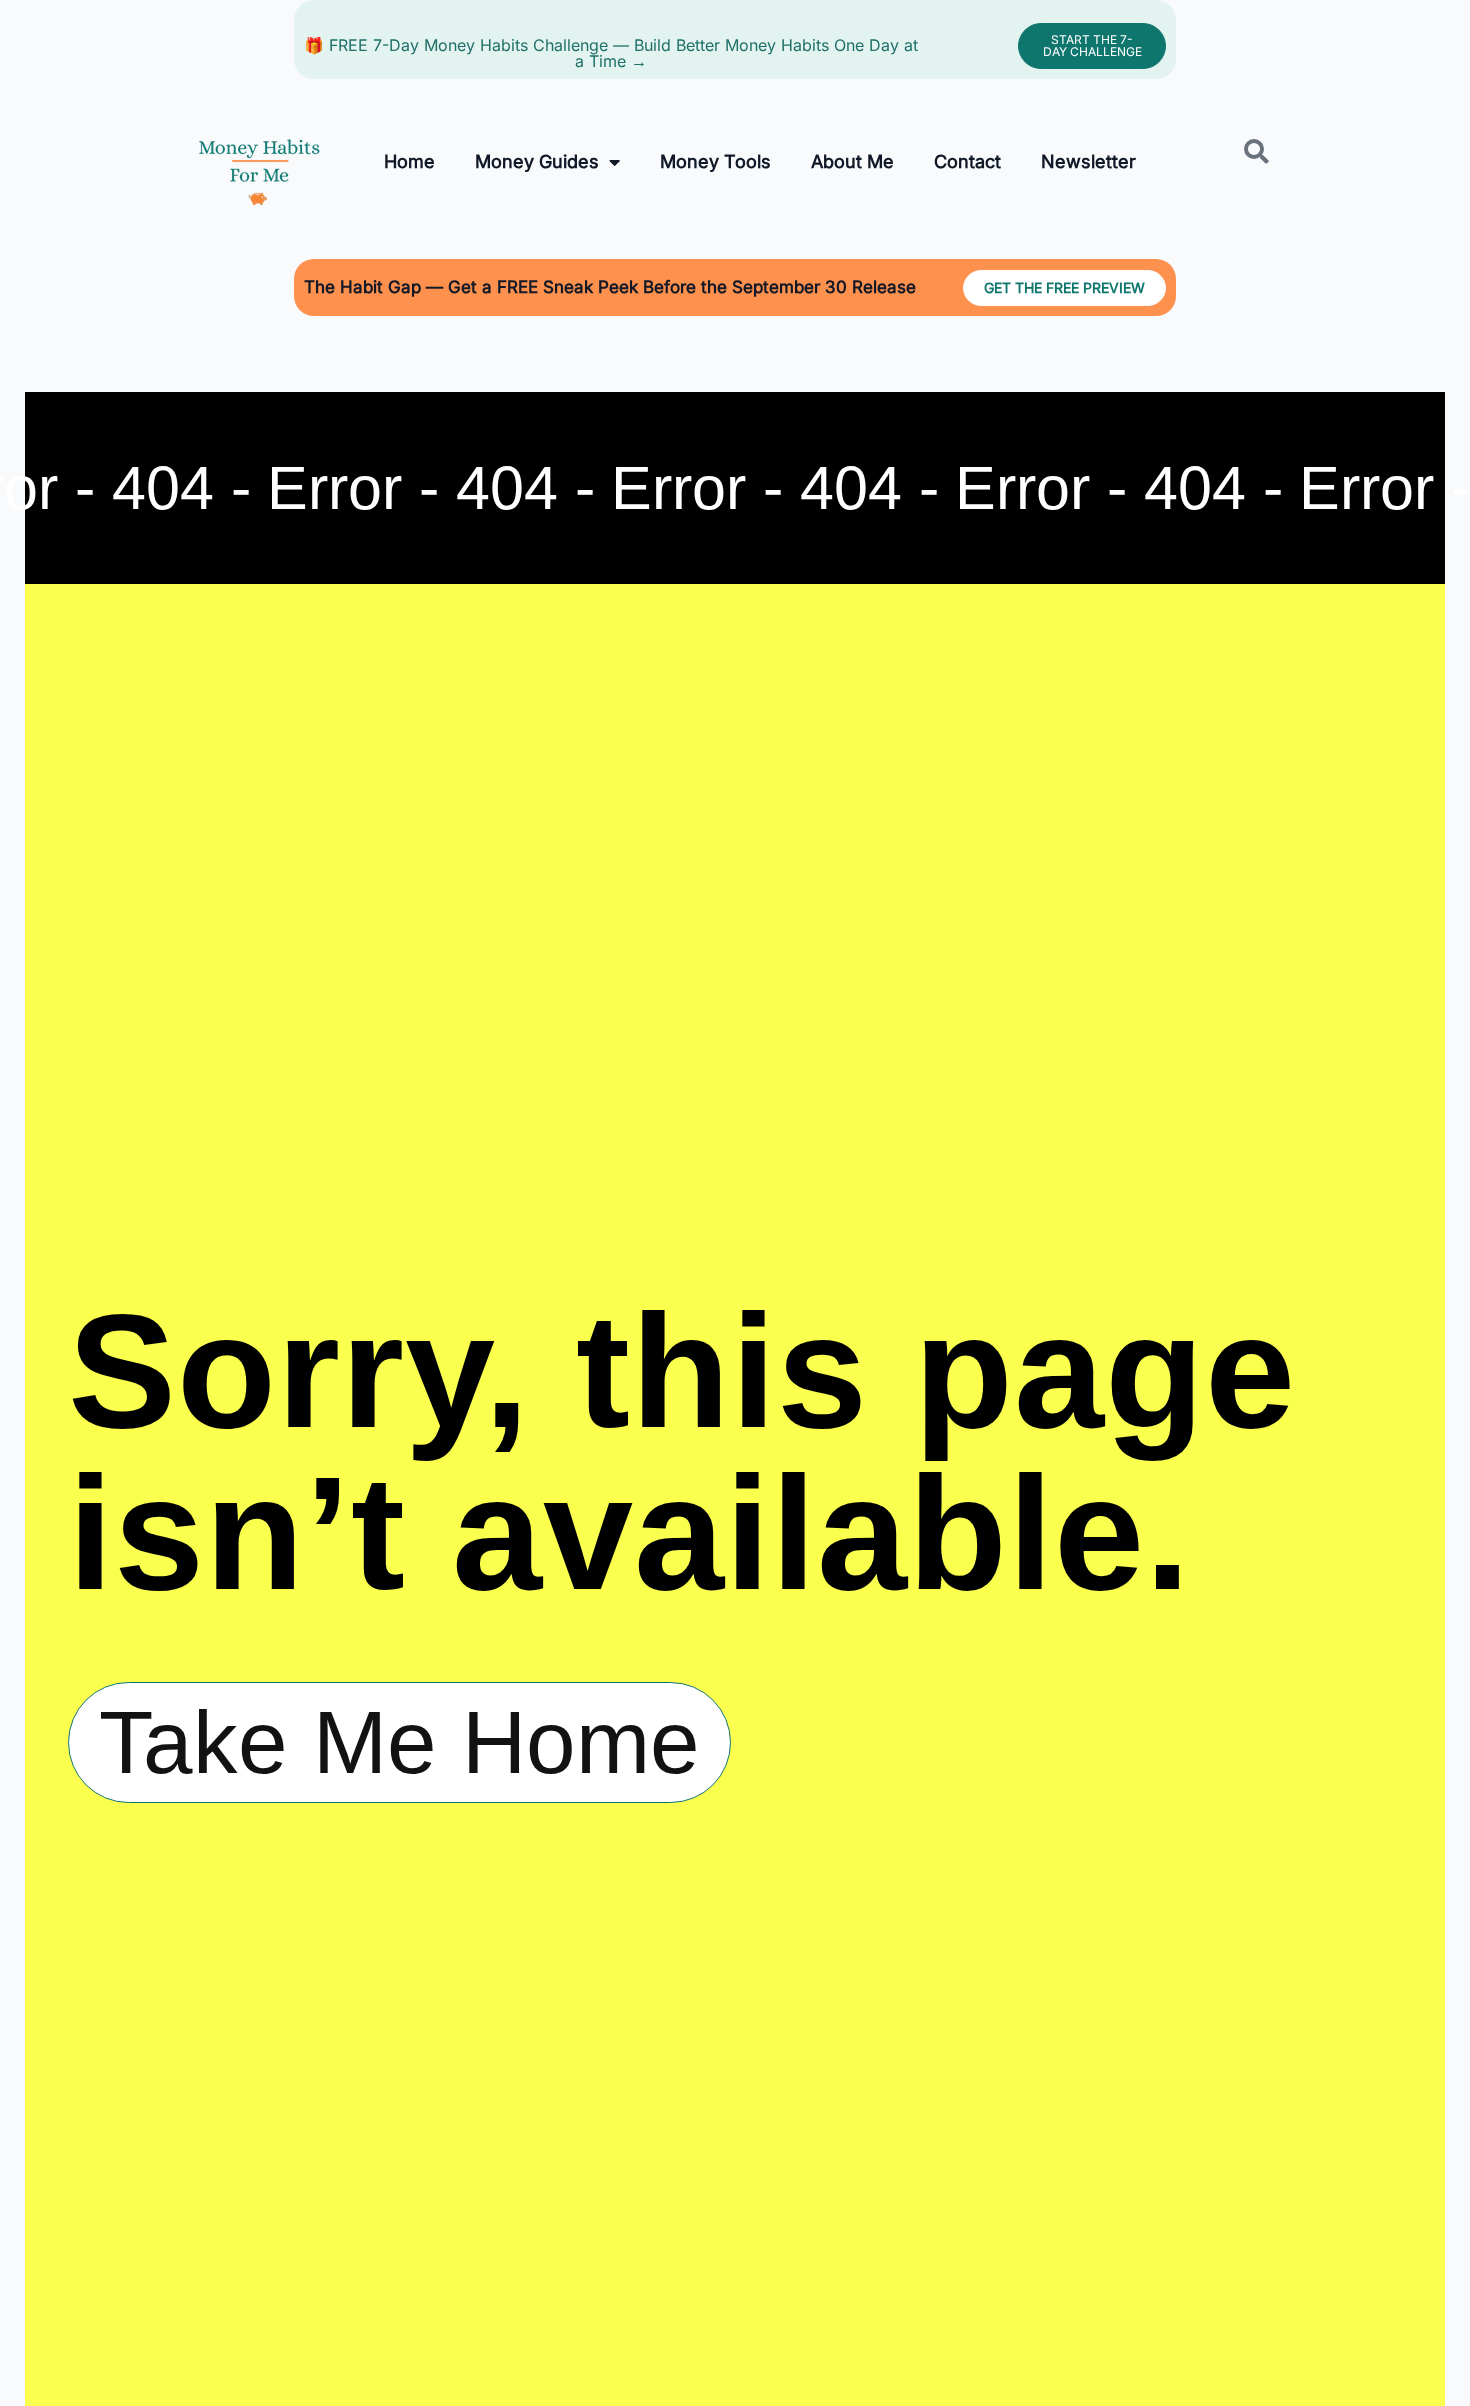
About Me (852, 161)
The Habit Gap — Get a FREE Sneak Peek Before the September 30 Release (610, 287)
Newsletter (1088, 161)
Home (409, 161)
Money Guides (537, 161)
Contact (967, 161)
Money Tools (715, 161)
